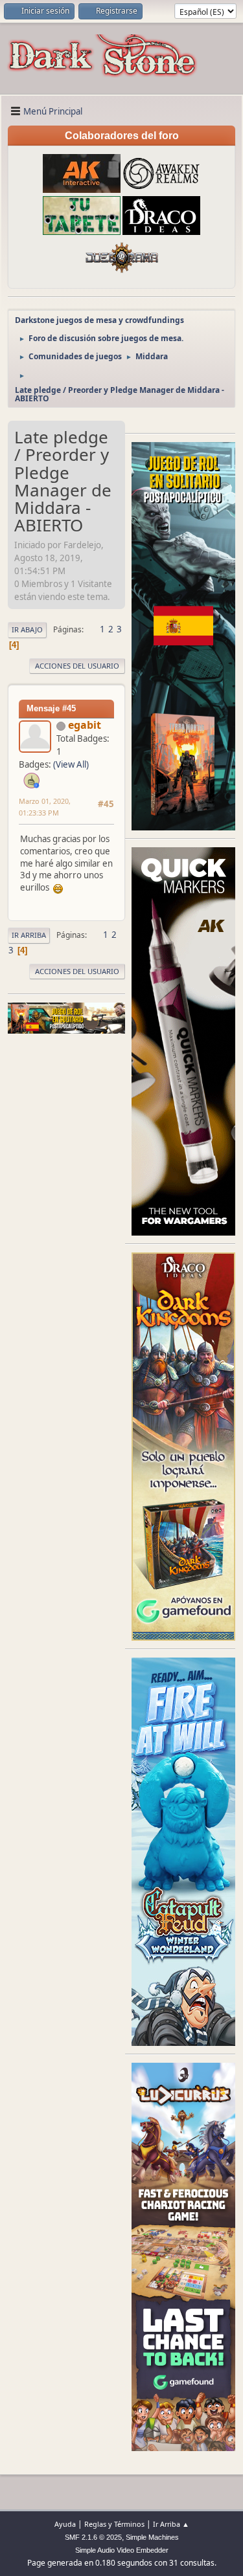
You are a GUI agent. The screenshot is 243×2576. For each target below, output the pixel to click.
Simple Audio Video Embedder (122, 2550)
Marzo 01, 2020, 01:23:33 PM (45, 807)
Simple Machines (152, 2537)
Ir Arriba (29, 935)
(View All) (71, 764)
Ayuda (65, 2524)
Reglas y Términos (114, 2524)
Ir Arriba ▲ (171, 2524)
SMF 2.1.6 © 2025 (93, 2537)
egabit (85, 725)
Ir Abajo (27, 629)
